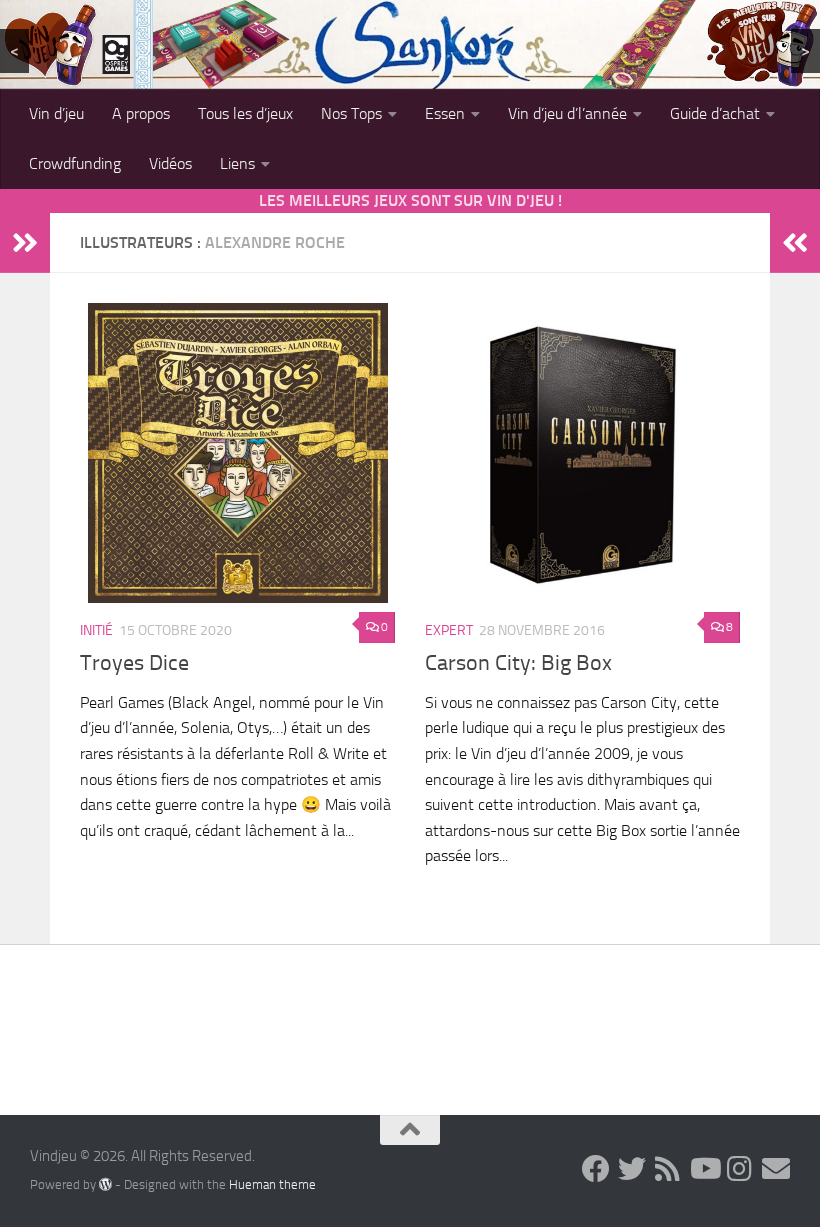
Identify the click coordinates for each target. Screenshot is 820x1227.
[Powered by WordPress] (105, 1184)
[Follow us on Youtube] (704, 1169)
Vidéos (170, 163)
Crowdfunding (75, 163)
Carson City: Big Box (518, 663)
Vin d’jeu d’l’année (567, 113)
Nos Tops (351, 113)
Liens (237, 163)
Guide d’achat (715, 113)
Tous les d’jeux (245, 113)
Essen (445, 113)
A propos (141, 113)
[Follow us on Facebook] (596, 1169)
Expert (449, 630)
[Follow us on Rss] (668, 1169)
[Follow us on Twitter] (632, 1169)
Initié (96, 630)
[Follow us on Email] (776, 1169)
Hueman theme (272, 1184)
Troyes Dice (134, 663)
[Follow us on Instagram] (740, 1169)
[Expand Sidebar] (25, 243)
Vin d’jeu (56, 113)
